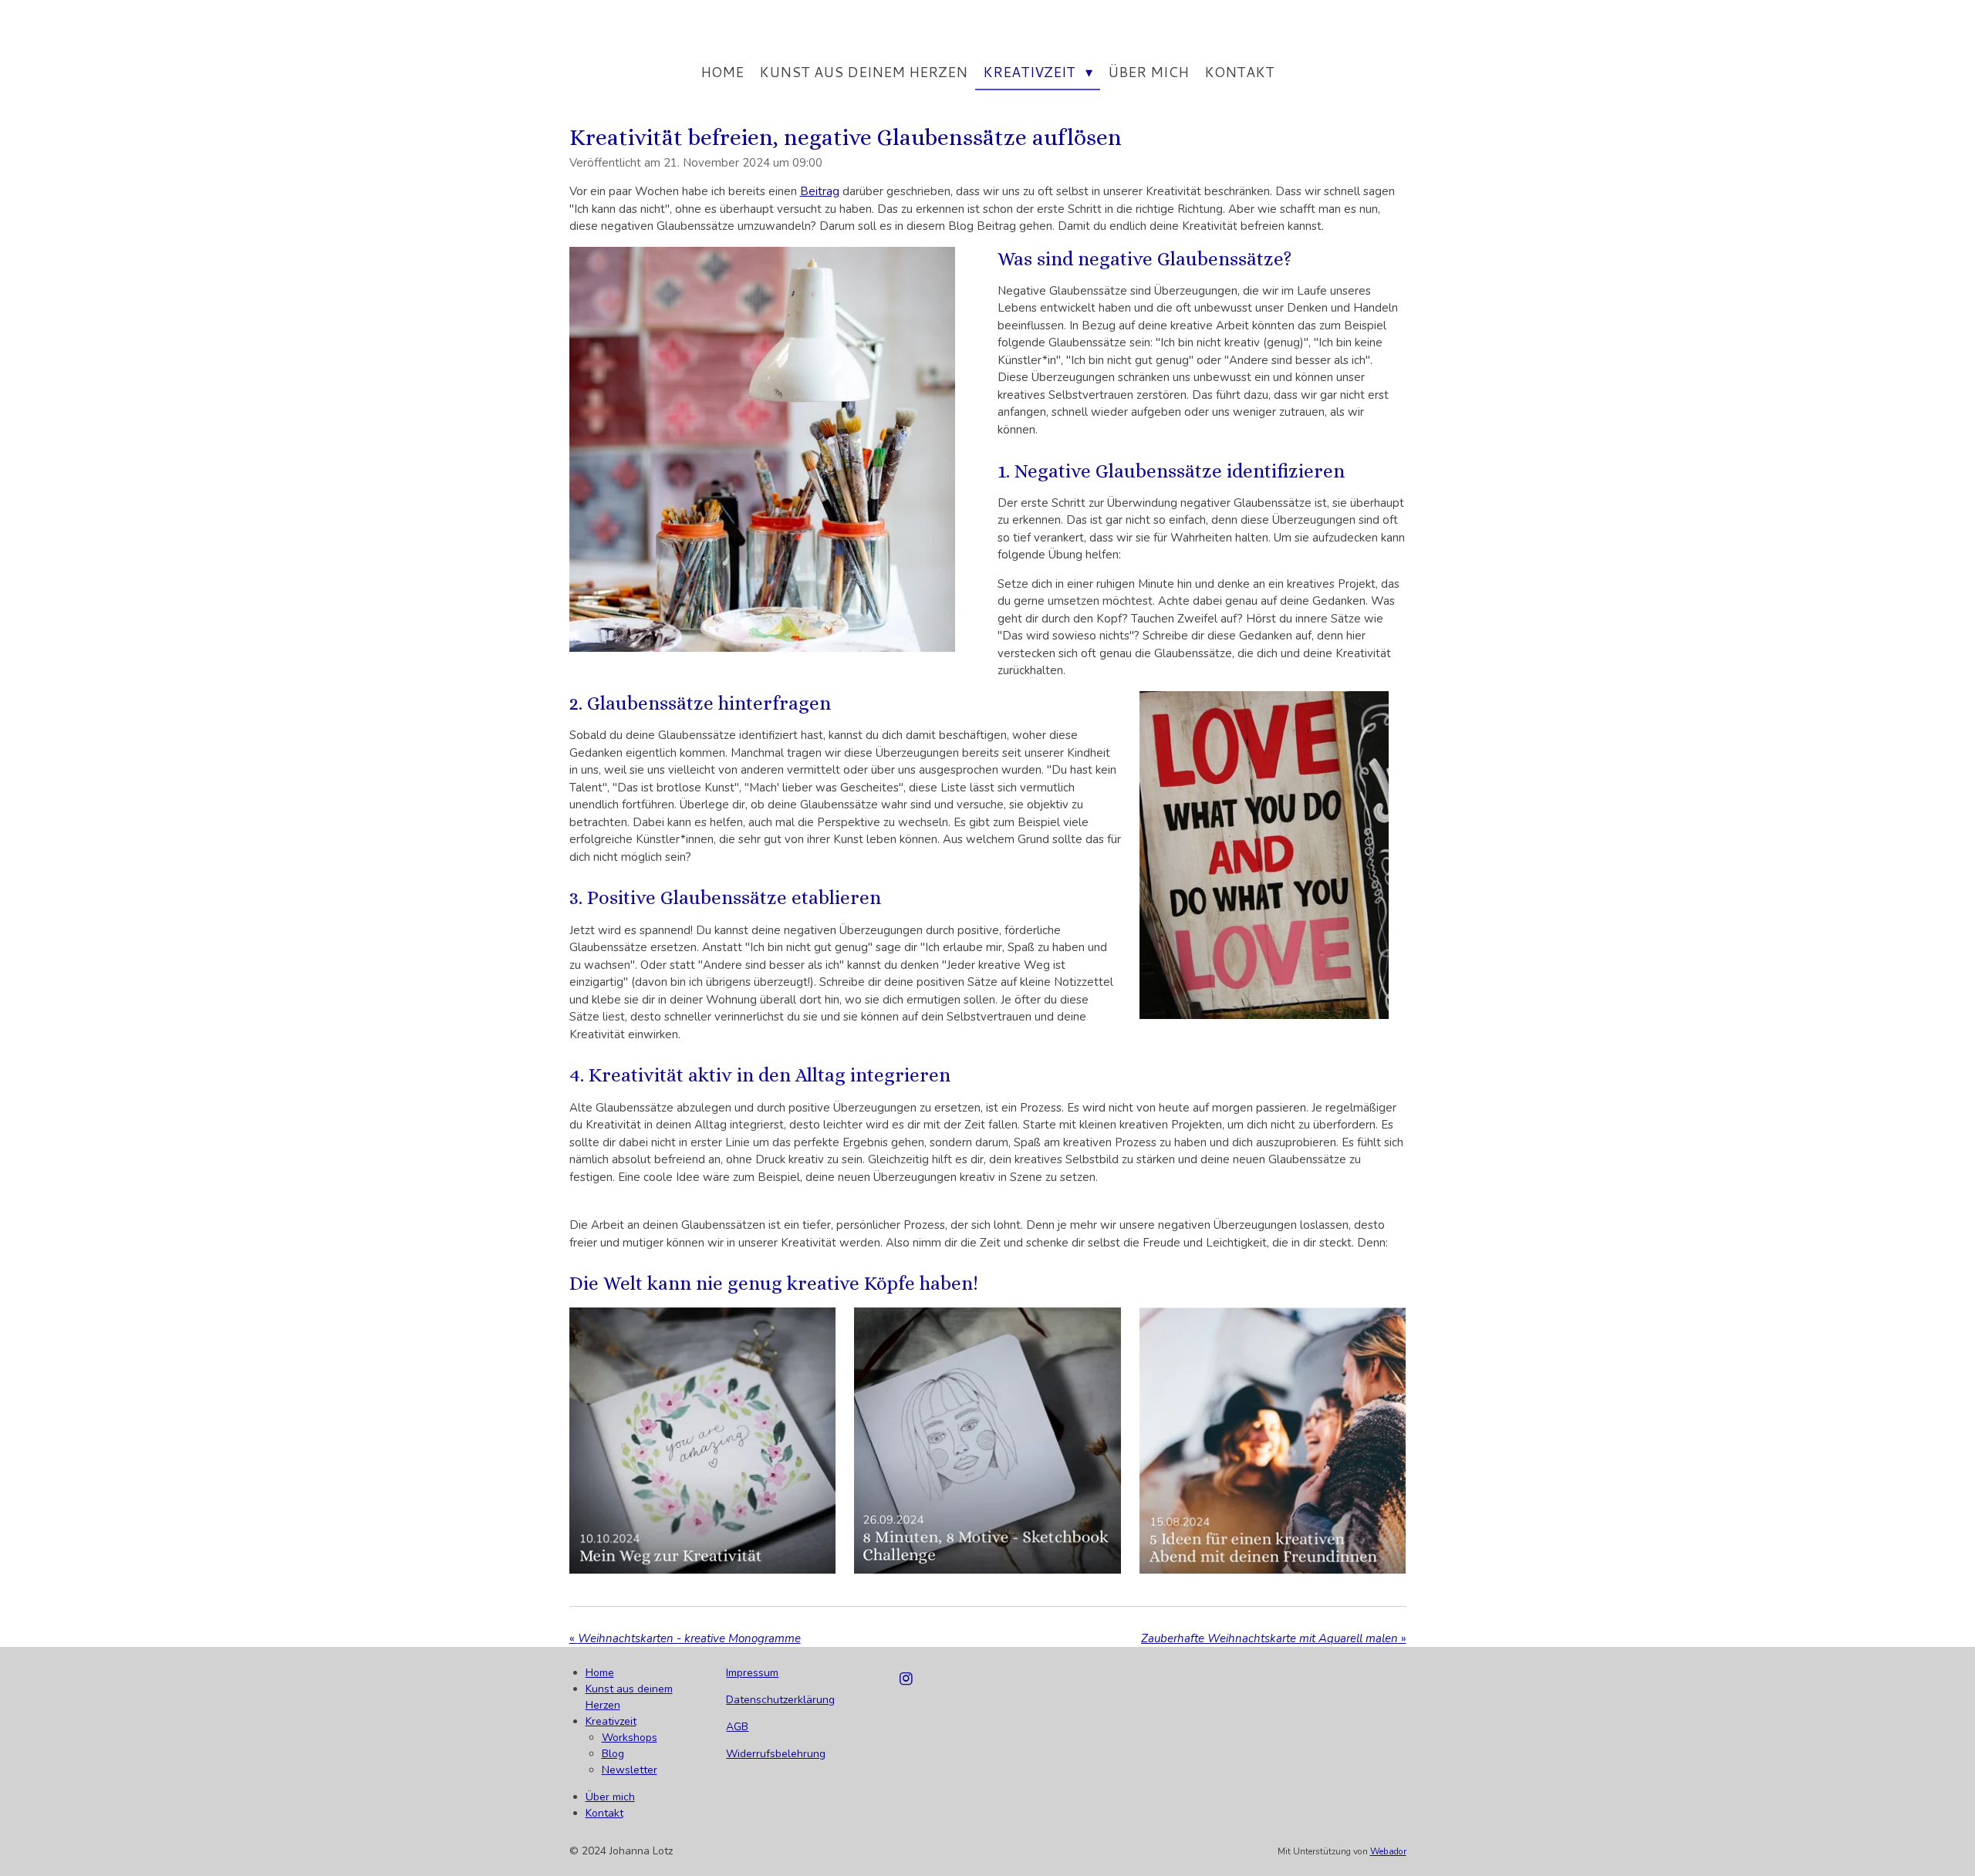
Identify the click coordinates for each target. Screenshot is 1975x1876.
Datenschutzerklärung (780, 1700)
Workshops (630, 1738)
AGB (737, 1727)
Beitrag (820, 191)
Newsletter (630, 1770)
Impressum (752, 1673)
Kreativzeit (611, 1721)
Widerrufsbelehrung (776, 1754)
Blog (613, 1754)
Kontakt (604, 1813)
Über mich (610, 1797)
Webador (1388, 1851)
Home (600, 1673)
